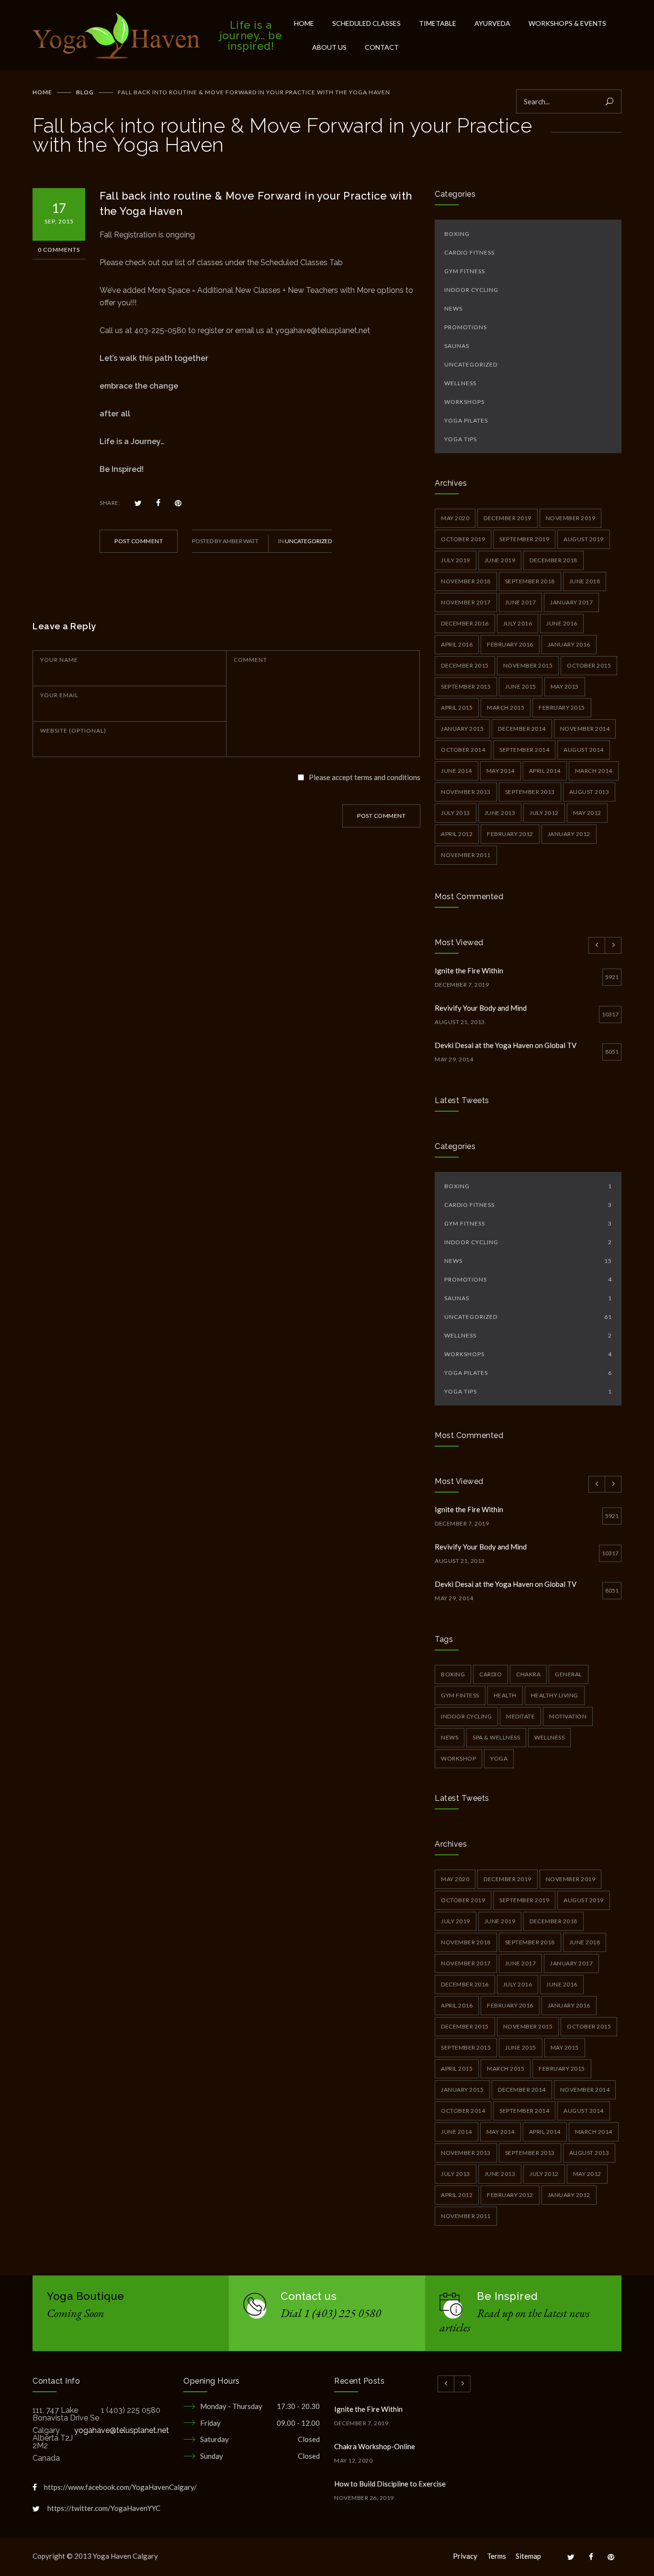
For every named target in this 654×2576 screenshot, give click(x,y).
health (505, 1695)
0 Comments (59, 250)
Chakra (528, 1674)
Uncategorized (308, 541)
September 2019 (524, 539)
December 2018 (553, 560)
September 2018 (530, 581)
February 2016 (510, 644)
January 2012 (569, 834)
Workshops (464, 402)
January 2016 (569, 644)
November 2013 (466, 792)
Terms (496, 2556)
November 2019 (571, 518)
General (569, 1674)
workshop (458, 1758)
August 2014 (584, 750)
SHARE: (110, 503)
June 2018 (585, 581)
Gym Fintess (460, 1695)
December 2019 (507, 518)
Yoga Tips (461, 439)
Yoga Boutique (86, 2296)
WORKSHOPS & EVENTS (567, 23)
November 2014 (585, 729)
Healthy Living (555, 1695)
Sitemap (528, 2556)
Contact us (309, 2296)
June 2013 (500, 813)
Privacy (465, 2556)
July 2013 (456, 813)
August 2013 (589, 792)
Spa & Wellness (496, 1737)
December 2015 (465, 665)
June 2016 (562, 623)
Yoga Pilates (466, 420)
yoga (499, 1758)
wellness (549, 1737)
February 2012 (510, 834)
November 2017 (466, 602)
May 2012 (587, 813)
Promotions (466, 327)
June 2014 (457, 771)
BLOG (85, 92)
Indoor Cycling (471, 290)
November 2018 (466, 581)
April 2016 (457, 644)
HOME (304, 23)
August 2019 (584, 539)
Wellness (460, 383)
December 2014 (522, 729)
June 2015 (521, 686)
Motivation (568, 1716)
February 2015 (562, 708)
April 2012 (457, 834)
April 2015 (457, 708)
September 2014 (524, 750)
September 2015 (466, 686)
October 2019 (463, 539)
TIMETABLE (438, 23)
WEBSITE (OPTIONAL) (73, 730)
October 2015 (589, 665)
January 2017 (571, 602)
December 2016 (465, 623)
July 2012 (544, 813)
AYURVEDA (492, 23)
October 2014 (463, 750)
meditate (520, 1716)
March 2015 (506, 708)
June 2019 (500, 560)
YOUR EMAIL (59, 695)
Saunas (457, 346)
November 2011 (466, 855)
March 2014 (594, 771)
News (453, 308)
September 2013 (530, 792)
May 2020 (455, 518)
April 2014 (545, 771)
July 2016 (518, 623)
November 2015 (528, 665)
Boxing (457, 234)
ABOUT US (329, 47)
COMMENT (250, 660)
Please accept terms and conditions (365, 777)
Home (42, 92)
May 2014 (501, 771)
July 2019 (456, 560)
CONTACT (382, 47)
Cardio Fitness (469, 252)
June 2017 (521, 602)
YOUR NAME (59, 660)
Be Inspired (507, 2296)
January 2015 (462, 729)
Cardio (490, 1674)
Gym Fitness (465, 271)
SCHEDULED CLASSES (366, 23)
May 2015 (565, 686)
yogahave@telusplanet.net (122, 2430)
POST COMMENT (139, 541)
